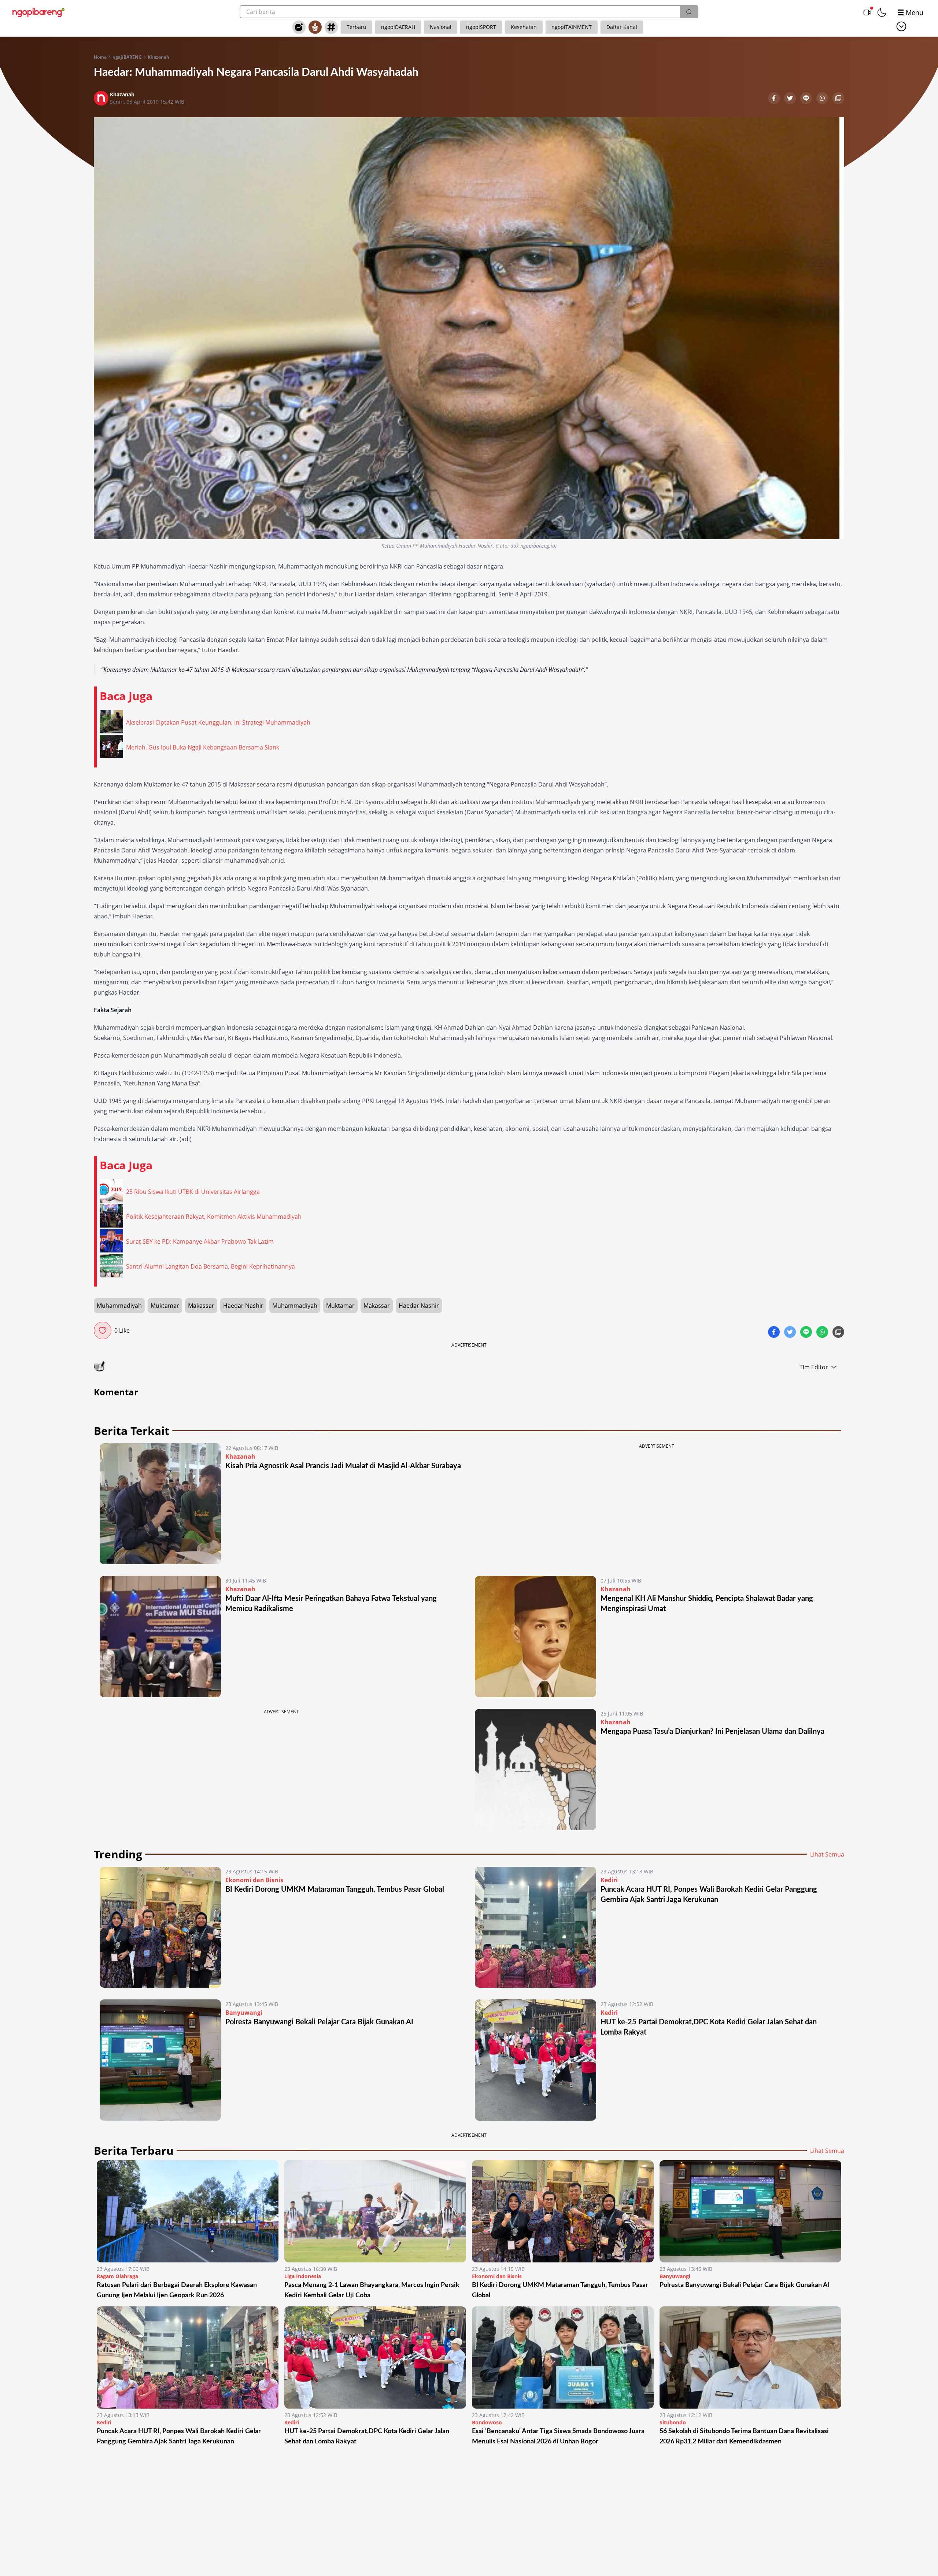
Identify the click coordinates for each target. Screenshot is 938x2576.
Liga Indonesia (303, 2276)
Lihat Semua (827, 1854)
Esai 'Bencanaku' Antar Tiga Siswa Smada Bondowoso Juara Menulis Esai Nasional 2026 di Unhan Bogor (558, 2436)
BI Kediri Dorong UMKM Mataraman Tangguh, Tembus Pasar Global (335, 1890)
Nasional (441, 27)
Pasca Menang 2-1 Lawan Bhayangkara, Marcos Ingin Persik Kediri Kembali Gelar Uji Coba (372, 2290)
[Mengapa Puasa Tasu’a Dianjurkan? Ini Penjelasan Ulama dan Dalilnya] (536, 1770)
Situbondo (673, 2422)
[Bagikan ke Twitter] (791, 99)
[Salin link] (838, 99)
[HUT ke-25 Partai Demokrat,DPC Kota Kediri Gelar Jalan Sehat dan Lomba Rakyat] (536, 2060)
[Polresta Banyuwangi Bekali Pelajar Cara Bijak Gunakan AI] (160, 2060)
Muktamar (165, 1306)
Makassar (201, 1306)
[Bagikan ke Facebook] (775, 99)
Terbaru (357, 27)
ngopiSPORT (481, 27)
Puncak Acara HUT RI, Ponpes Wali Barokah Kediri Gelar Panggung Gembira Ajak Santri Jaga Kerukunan (179, 2436)
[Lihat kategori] (901, 26)
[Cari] (689, 12)
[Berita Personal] (315, 27)
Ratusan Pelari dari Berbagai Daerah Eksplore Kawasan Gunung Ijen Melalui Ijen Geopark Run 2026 (177, 2290)
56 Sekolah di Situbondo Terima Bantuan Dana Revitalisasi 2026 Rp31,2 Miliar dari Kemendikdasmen (744, 2436)
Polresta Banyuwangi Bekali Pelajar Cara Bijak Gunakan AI (319, 2022)
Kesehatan (524, 27)
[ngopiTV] (867, 12)
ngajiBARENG (127, 57)
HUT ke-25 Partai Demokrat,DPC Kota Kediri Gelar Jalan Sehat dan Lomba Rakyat (367, 2436)
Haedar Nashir (243, 1306)
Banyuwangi (244, 2013)
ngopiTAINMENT (572, 27)
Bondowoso (487, 2422)
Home (100, 57)
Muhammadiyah (119, 1306)
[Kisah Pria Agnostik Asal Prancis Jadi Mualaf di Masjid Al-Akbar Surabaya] (160, 1504)
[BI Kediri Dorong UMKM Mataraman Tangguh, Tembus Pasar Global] (160, 1927)
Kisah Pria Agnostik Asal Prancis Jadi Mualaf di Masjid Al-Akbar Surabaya (343, 1466)
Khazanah (158, 57)
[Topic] (331, 27)
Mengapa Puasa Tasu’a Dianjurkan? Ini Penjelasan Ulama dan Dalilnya (712, 1732)
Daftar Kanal (622, 27)
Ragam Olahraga (117, 2276)
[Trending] (299, 27)
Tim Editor (814, 1367)
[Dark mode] (882, 12)
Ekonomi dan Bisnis (254, 1880)
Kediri (609, 1880)
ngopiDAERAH (398, 27)
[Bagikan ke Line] (807, 99)
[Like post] (103, 1330)
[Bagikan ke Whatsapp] (823, 99)
